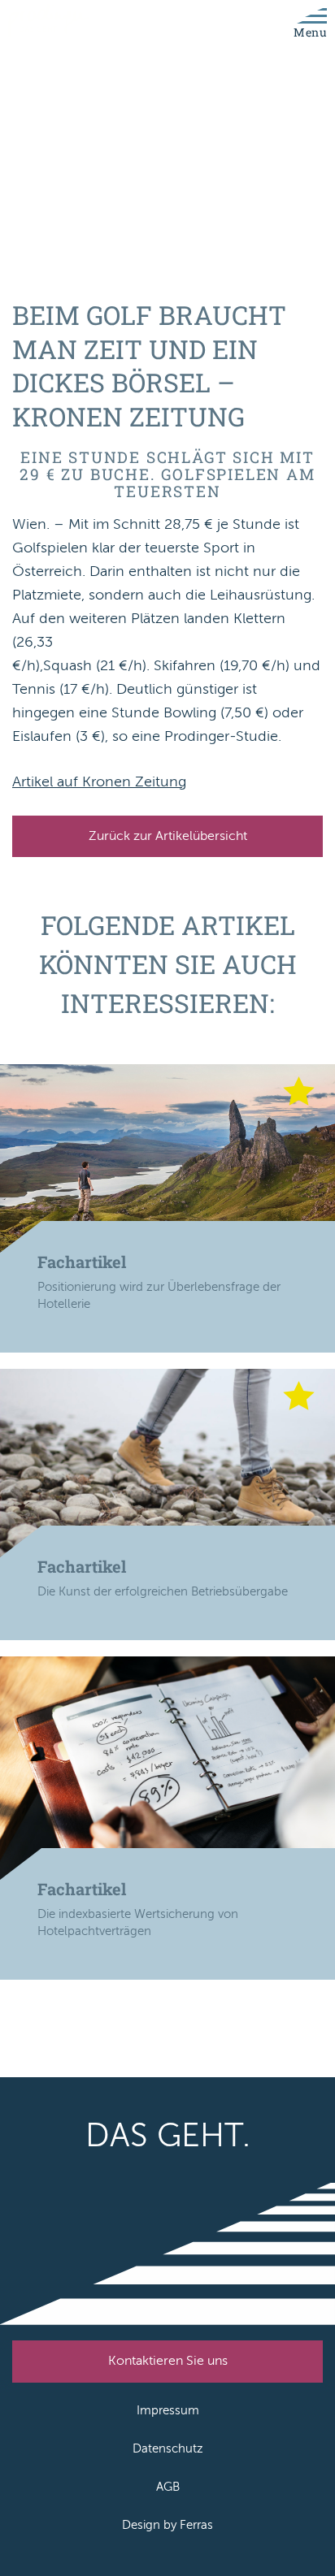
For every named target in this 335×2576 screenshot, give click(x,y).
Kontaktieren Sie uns (168, 2361)
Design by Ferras (167, 2525)
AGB (168, 2487)
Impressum (168, 2410)
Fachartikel (82, 1262)
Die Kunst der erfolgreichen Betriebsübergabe (163, 1591)
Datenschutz (168, 2448)
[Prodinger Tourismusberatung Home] (49, 22)
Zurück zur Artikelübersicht (168, 836)
